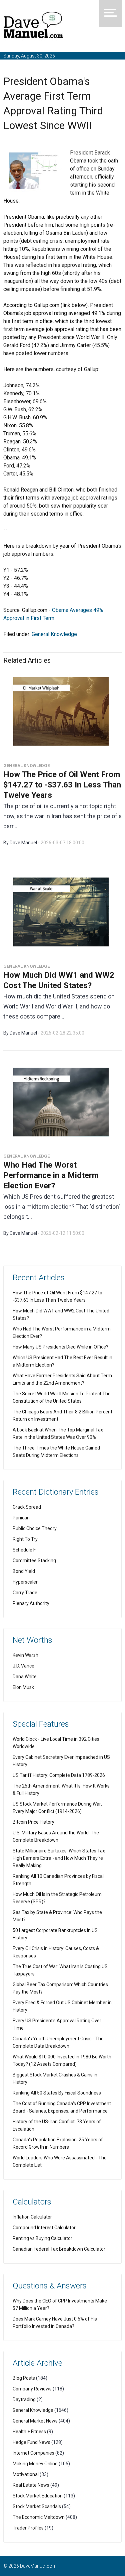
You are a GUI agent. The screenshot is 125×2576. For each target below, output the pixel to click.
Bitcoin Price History (33, 1822)
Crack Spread (27, 1507)
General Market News (35, 2421)
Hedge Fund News (31, 2442)
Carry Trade (25, 1593)
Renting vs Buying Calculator (42, 2238)
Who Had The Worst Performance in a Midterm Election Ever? (51, 1175)
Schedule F (24, 1550)
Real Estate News (31, 2485)
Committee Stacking (34, 1561)
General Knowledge (54, 634)
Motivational (26, 2474)
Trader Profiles (28, 2528)
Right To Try (25, 1539)
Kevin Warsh (25, 1655)
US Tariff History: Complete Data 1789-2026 (59, 1775)
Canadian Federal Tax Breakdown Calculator (59, 2249)
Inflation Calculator (32, 2217)
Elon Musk (23, 1687)
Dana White (25, 1677)
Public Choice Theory (35, 1528)
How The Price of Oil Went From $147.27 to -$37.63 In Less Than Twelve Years (62, 785)
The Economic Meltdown (39, 2517)
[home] (33, 26)
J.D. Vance (23, 1666)
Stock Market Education (38, 2496)
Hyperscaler (25, 1582)
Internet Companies (33, 2453)
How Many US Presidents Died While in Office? (60, 1347)
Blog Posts (24, 2378)
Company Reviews (32, 2389)
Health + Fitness (29, 2432)
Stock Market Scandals (37, 2506)
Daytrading (24, 2399)
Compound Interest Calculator (44, 2228)
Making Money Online (35, 2464)
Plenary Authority (31, 1603)
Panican (21, 1518)
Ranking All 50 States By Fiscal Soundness (57, 2093)
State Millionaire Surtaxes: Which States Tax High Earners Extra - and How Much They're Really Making (59, 1858)
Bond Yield (24, 1571)
